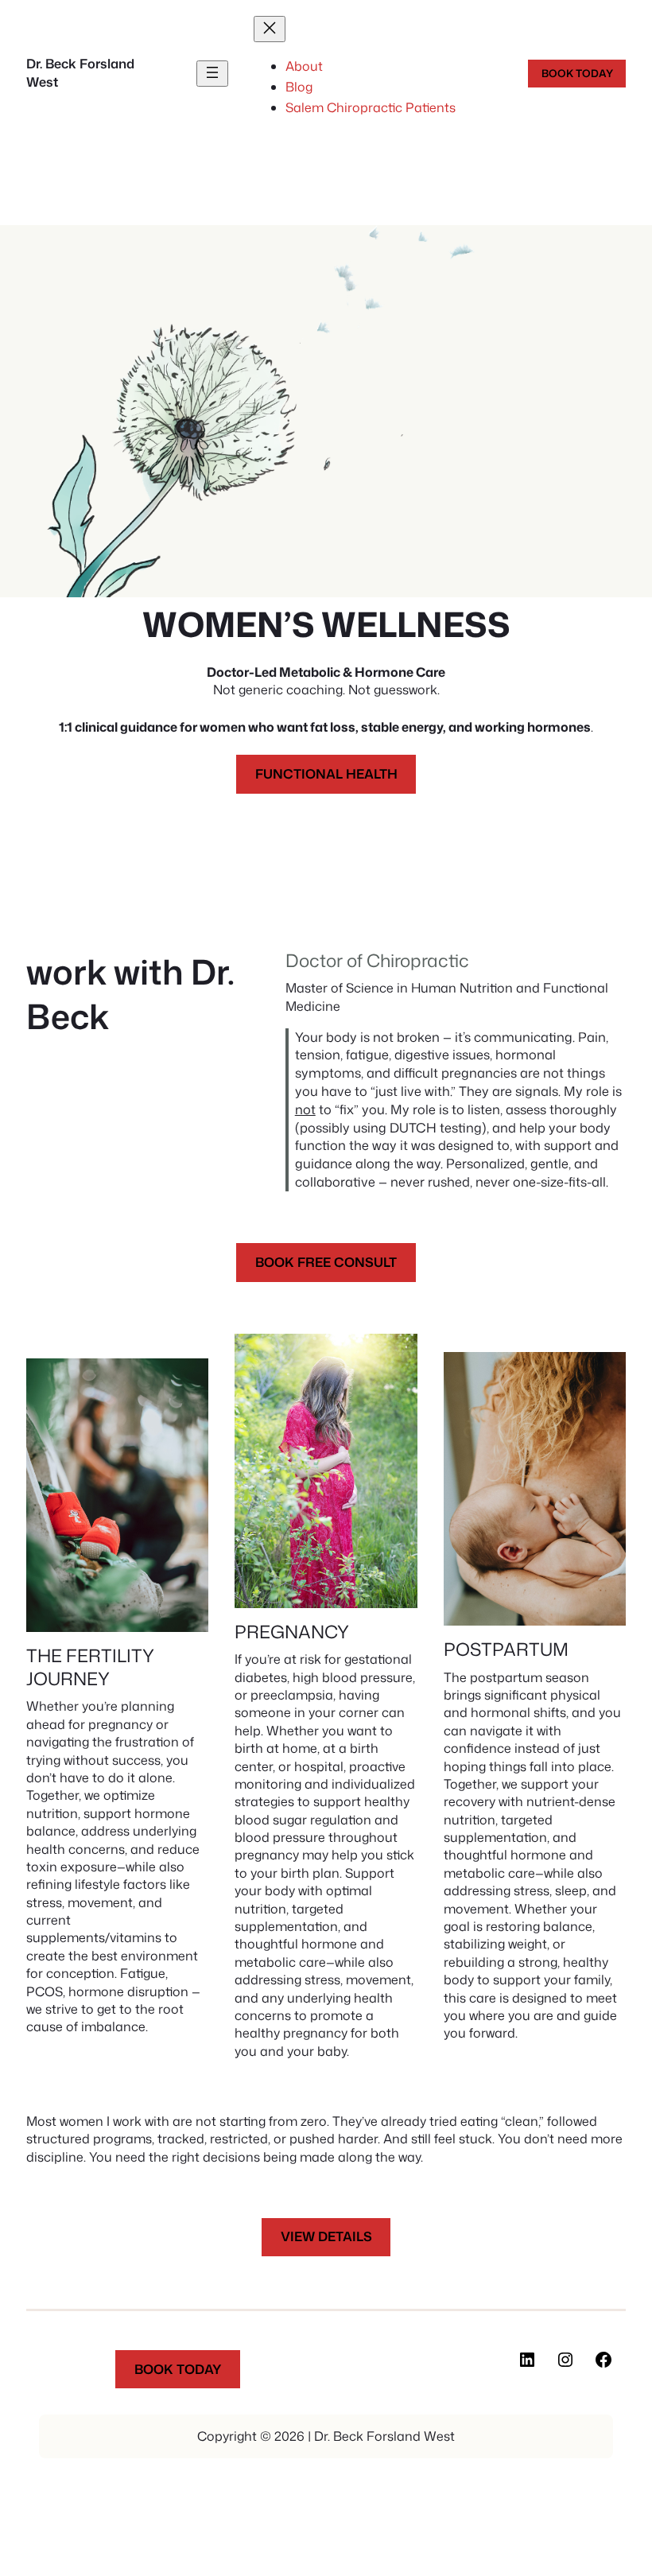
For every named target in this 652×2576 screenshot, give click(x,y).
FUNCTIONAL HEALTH (326, 773)
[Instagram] (565, 2360)
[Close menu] (270, 29)
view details (326, 2236)
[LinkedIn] (527, 2360)
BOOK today (577, 73)
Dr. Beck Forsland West (80, 72)
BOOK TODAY (178, 2369)
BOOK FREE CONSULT (326, 1262)
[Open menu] (212, 74)
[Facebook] (603, 2360)
